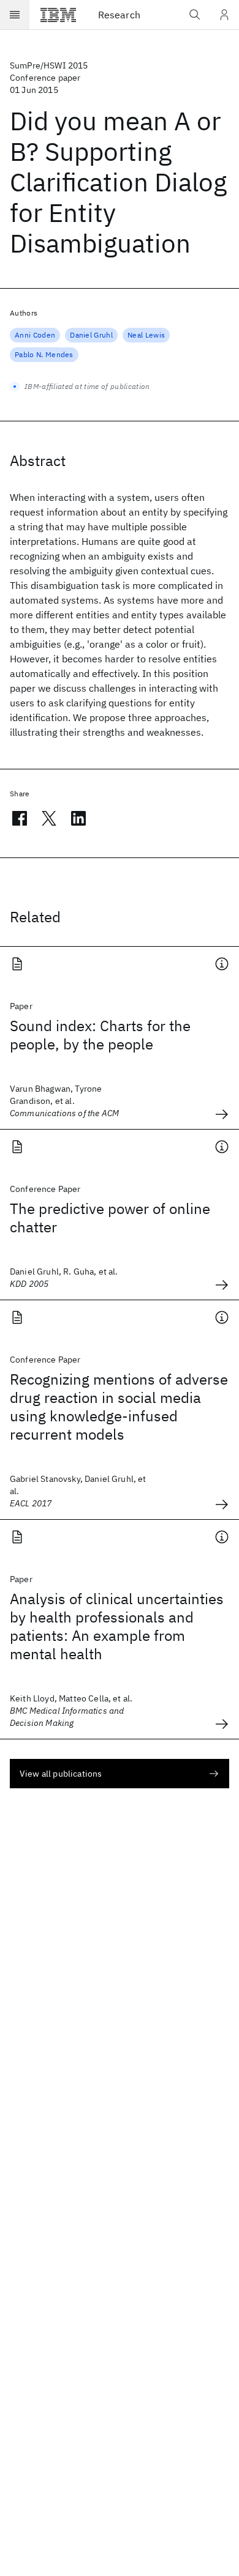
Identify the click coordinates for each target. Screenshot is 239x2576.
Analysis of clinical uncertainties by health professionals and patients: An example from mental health (117, 1626)
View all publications (61, 1774)
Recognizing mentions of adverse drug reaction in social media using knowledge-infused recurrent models (119, 1407)
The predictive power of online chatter (110, 1218)
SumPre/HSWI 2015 (49, 65)
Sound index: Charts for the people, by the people (100, 1035)
